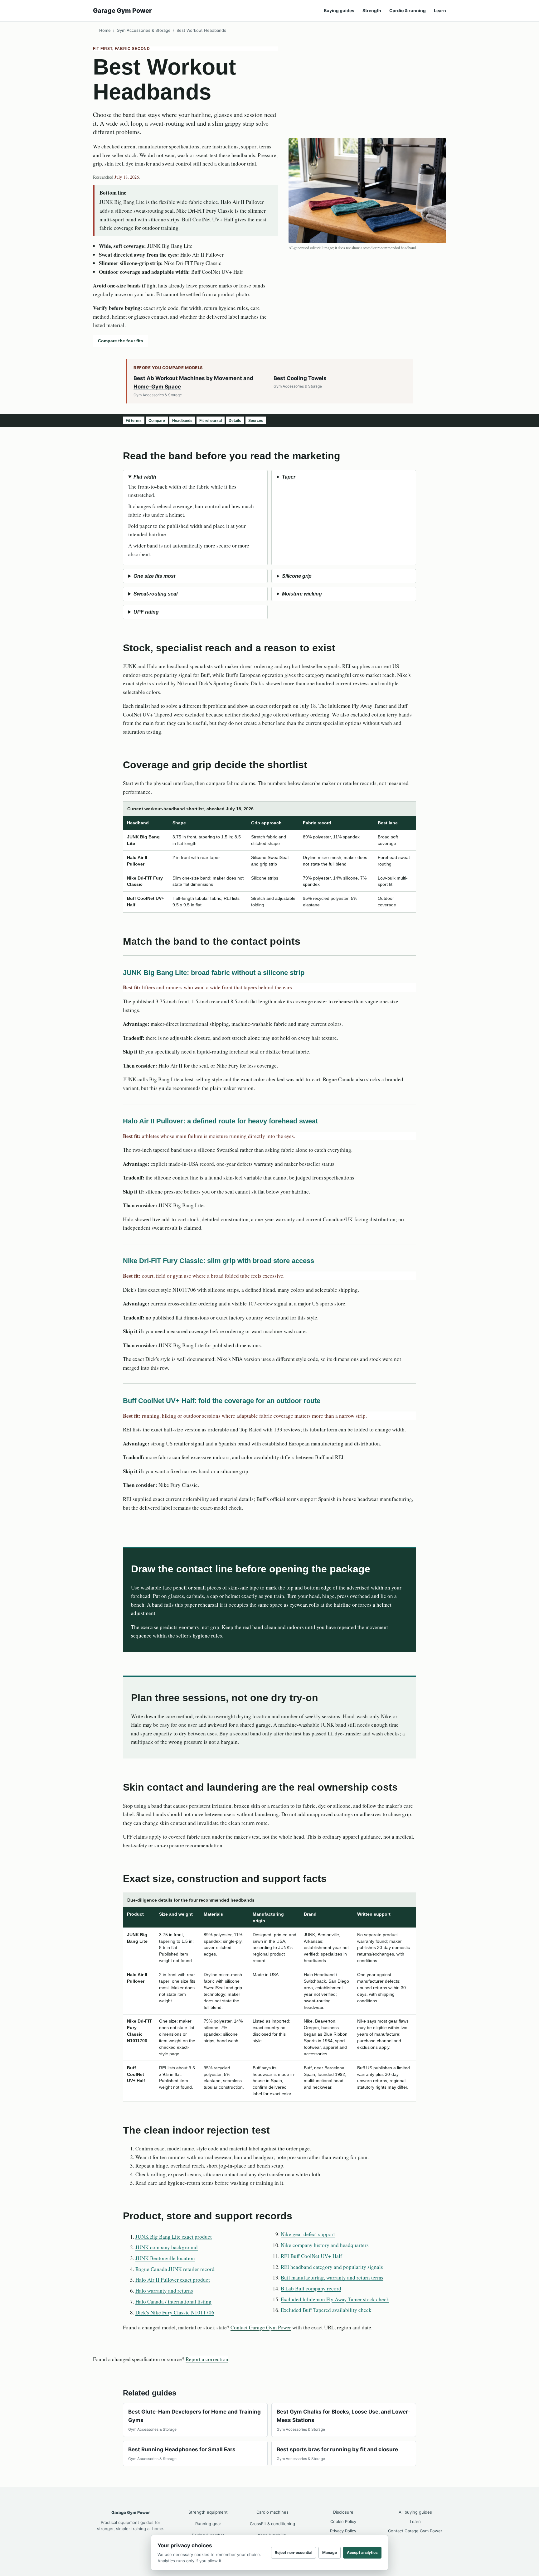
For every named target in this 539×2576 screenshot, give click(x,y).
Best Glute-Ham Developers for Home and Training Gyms (194, 2416)
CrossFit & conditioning (272, 2524)
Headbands (182, 421)
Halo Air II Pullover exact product (173, 2280)
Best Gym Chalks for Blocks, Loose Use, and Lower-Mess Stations (344, 2416)
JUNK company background (167, 2247)
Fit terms (134, 421)
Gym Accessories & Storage (144, 30)
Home (105, 30)
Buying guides (339, 10)
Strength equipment (208, 2512)
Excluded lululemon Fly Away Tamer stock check (335, 2299)
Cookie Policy (343, 2521)
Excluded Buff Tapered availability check (326, 2310)
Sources (256, 421)
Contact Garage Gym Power (261, 2327)
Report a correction (207, 2359)
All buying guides (415, 2512)
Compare (157, 421)
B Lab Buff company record (311, 2288)
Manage (330, 2552)
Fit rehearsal (211, 421)
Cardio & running (408, 10)
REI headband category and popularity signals (332, 2267)
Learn (440, 10)
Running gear (208, 2524)
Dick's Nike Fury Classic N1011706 (175, 2312)
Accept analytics (362, 2552)
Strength (372, 10)
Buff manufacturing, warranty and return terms (332, 2277)
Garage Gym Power (122, 11)
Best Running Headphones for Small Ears (182, 2449)
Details (235, 421)
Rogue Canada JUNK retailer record (175, 2269)
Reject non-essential (294, 2552)
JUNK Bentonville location (165, 2258)
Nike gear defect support (308, 2234)
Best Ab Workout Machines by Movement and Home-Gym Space (193, 383)
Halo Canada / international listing (173, 2301)
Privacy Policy (343, 2531)
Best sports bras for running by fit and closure (337, 2449)
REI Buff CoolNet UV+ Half (311, 2256)
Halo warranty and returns (164, 2291)
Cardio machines (272, 2512)
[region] (269, 857)
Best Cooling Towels (300, 378)
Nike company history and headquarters (325, 2245)
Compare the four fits (121, 341)
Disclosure (343, 2512)
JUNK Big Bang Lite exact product (174, 2237)
